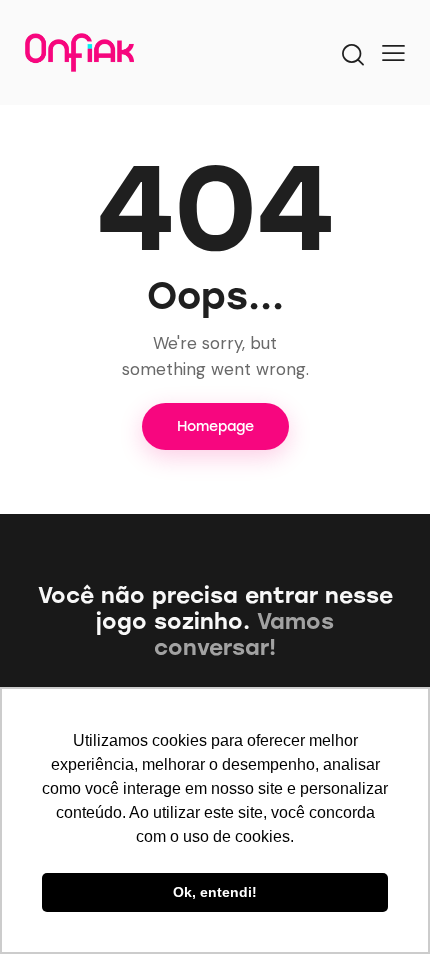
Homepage (215, 426)
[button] (393, 53)
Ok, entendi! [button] (215, 892)
